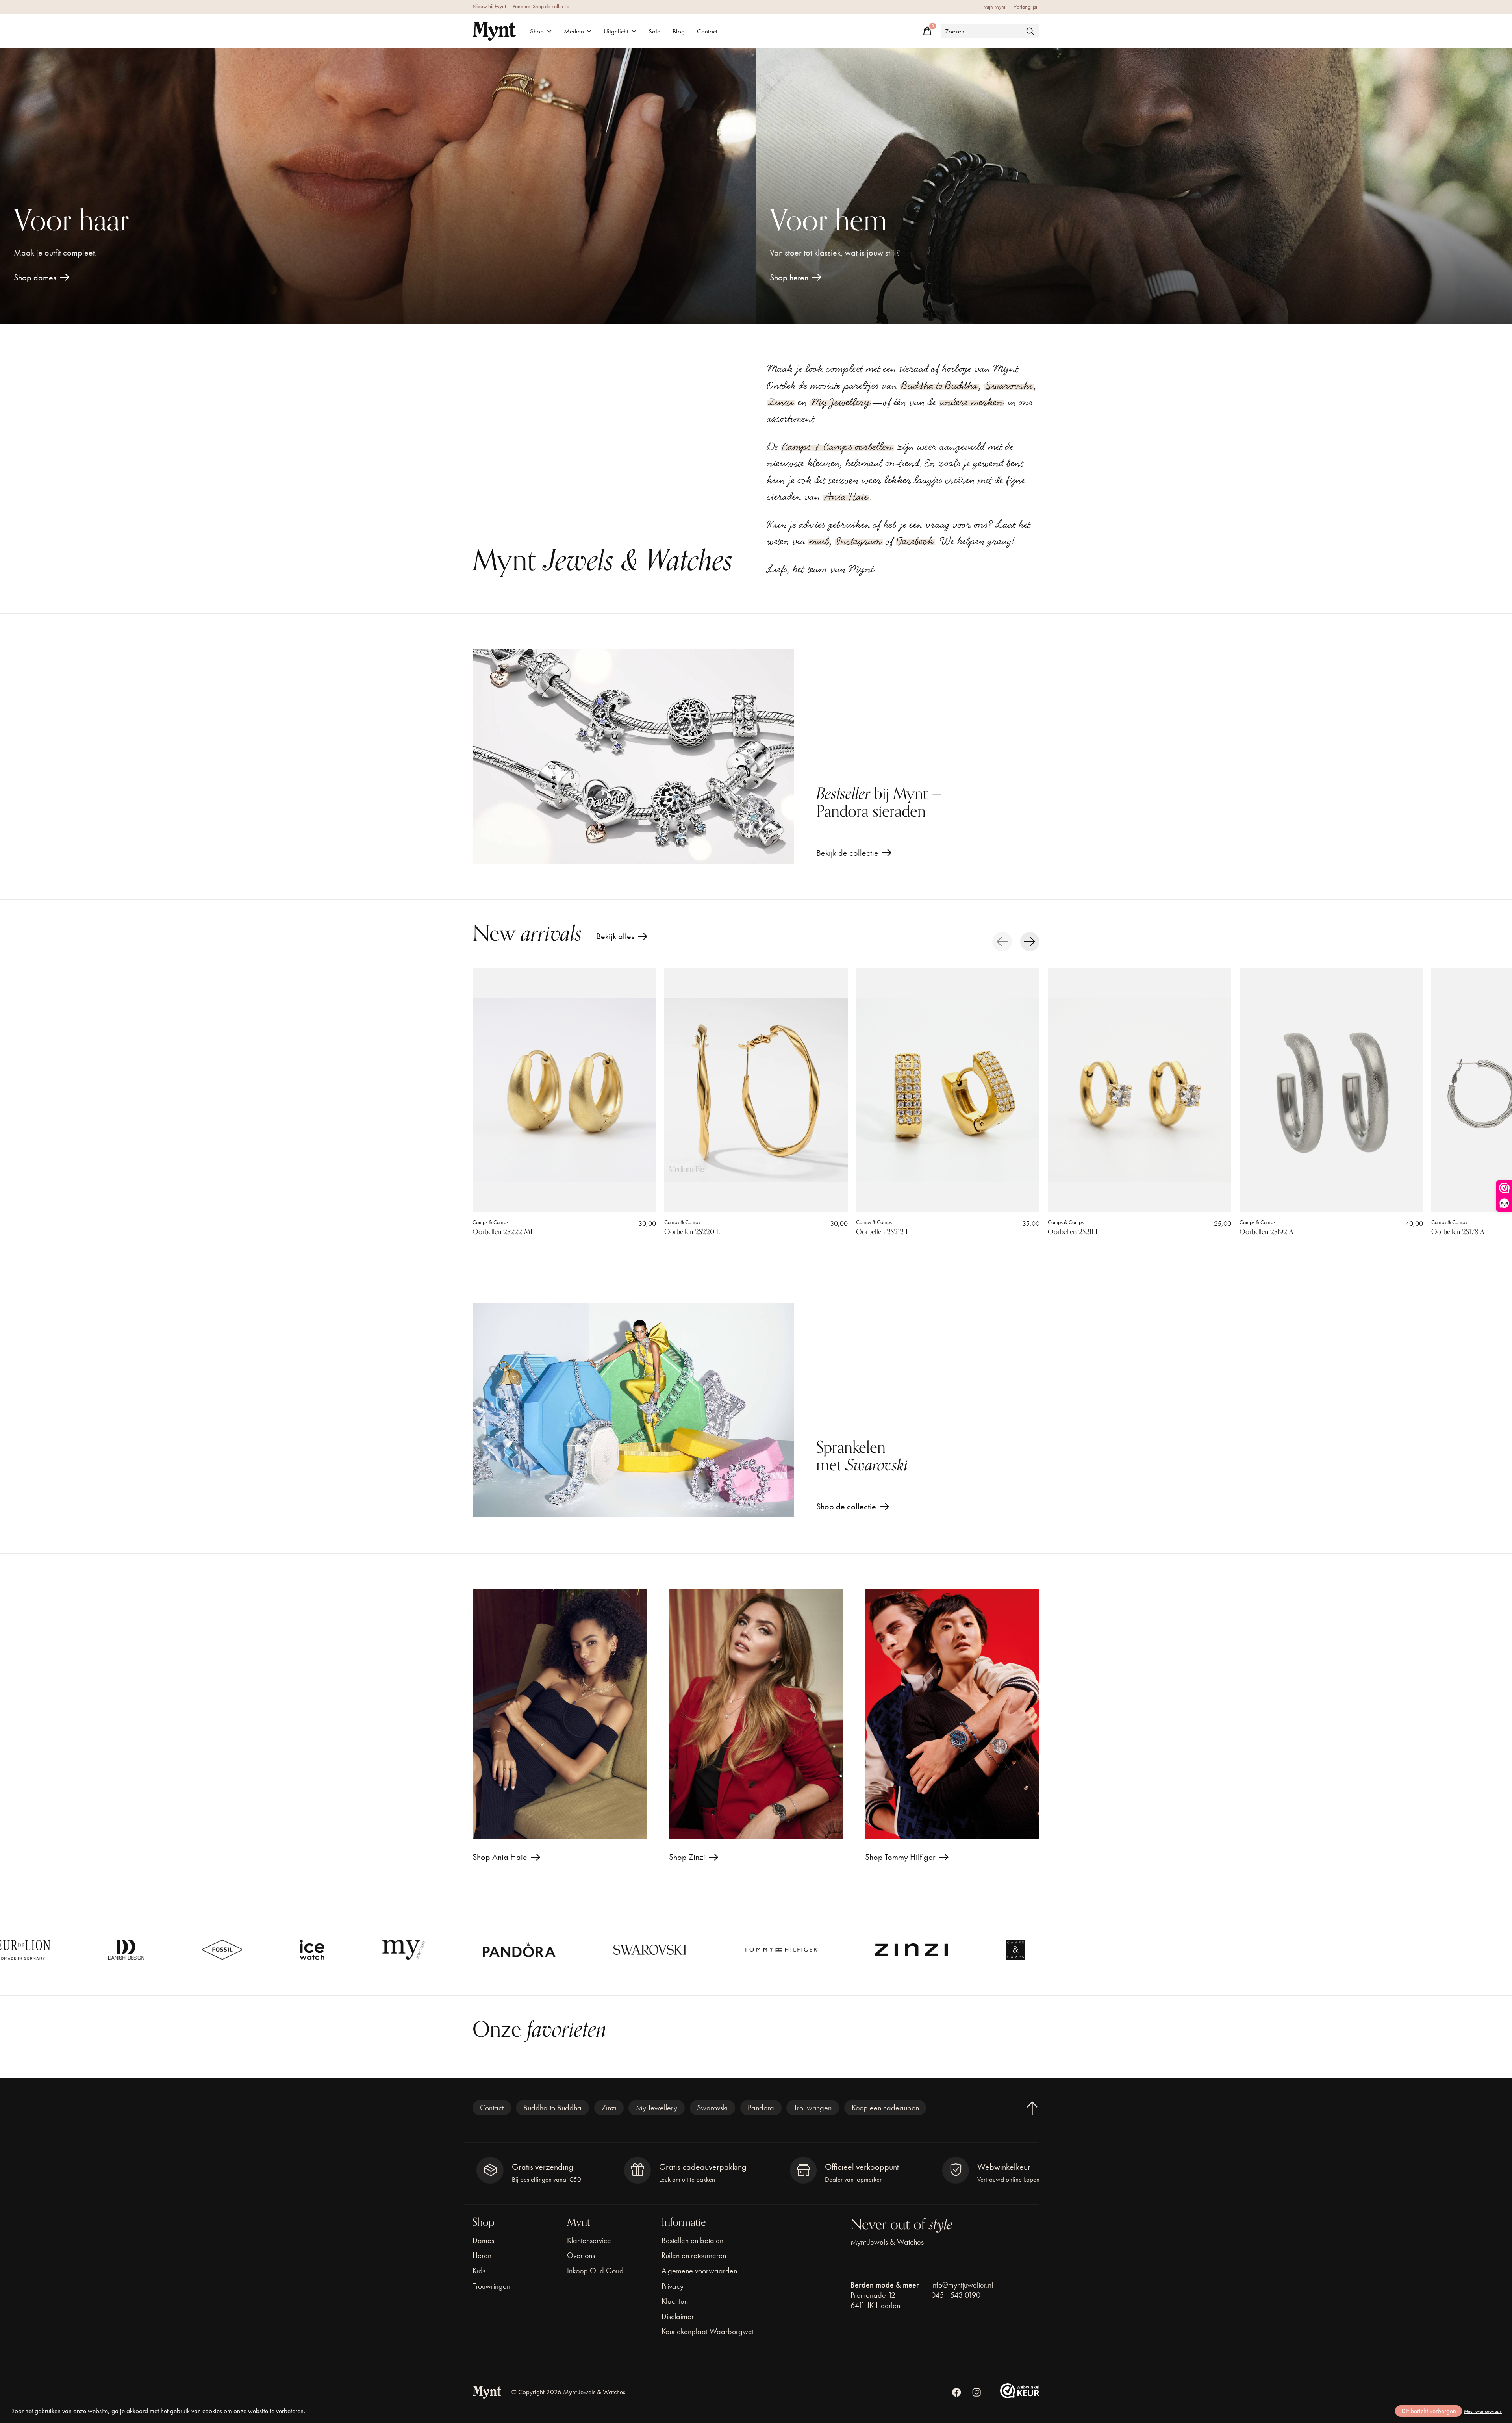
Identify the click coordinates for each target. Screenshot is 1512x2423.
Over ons (581, 2255)
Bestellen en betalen (692, 2240)
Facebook (916, 541)
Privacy (673, 2286)
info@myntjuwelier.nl (962, 2285)
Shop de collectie (551, 6)
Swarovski (1009, 386)
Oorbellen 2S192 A (1266, 1232)
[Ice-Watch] (73, 1950)
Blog (679, 31)
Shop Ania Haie (500, 1857)
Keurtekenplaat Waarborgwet (708, 2331)
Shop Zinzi (687, 1857)
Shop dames (35, 277)
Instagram (859, 541)
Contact (707, 31)
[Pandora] (280, 1950)
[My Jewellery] (164, 1950)
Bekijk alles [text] (622, 938)
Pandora (761, 2108)
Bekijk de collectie (847, 853)
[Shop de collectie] (633, 1410)
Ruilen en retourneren (694, 2255)
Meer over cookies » (1483, 2411)
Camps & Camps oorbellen (838, 447)
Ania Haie (846, 497)
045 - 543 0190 (956, 2295)
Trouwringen (813, 2108)
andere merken (972, 402)
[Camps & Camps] (776, 1950)
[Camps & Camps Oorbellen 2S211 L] (1140, 1090)
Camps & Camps (490, 1222)
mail (819, 541)
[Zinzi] (672, 1950)
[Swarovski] (410, 1950)
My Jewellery (841, 402)
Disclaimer (678, 2316)
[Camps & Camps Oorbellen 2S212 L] (948, 1090)
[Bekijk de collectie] (633, 756)
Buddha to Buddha (939, 386)
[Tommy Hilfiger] (541, 1950)
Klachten (675, 2301)
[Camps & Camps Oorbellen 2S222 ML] (564, 1090)
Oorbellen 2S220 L (692, 1232)
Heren (482, 2255)
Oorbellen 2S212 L (883, 1232)
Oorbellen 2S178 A (1458, 1232)
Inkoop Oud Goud (595, 2271)
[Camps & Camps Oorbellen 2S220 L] (756, 1090)
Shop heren (789, 277)
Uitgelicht (616, 31)
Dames (483, 2240)
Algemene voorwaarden (699, 2271)
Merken (574, 31)
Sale (654, 31)
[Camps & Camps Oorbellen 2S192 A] (1331, 1090)
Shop (537, 31)
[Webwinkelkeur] (1020, 2395)
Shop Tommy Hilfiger (900, 1857)
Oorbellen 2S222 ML (503, 1232)
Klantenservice (589, 2240)
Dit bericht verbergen (1429, 2411)
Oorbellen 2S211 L (1073, 1232)
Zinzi (781, 402)
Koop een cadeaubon (885, 2108)
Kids (479, 2271)
